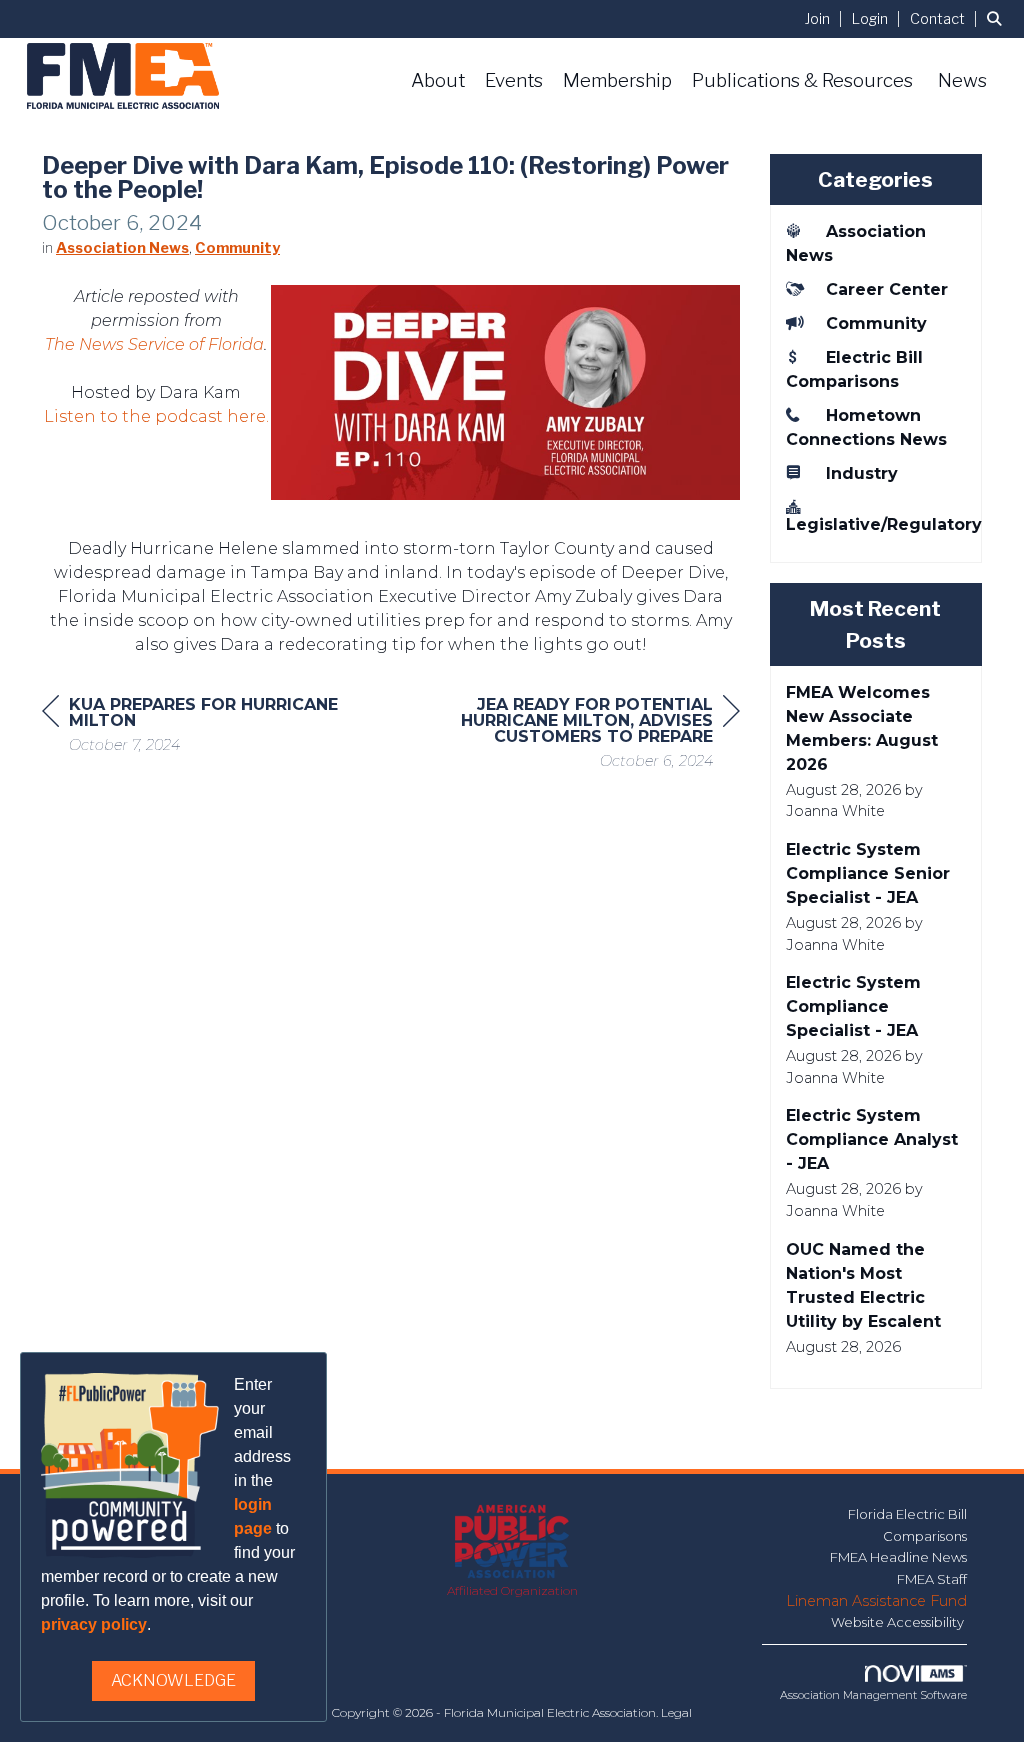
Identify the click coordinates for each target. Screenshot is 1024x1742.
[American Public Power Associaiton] (512, 1542)
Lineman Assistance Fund (876, 1601)
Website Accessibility (899, 1622)
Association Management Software (873, 1695)
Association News (122, 248)
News (962, 80)
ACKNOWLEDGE (173, 1680)
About (438, 80)
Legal (676, 1712)
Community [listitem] (876, 323)
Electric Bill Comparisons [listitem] (854, 369)
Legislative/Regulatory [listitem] (876, 524)
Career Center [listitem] (887, 289)
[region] (590, 735)
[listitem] (826, 18)
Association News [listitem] (856, 243)
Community (237, 248)
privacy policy (94, 1624)
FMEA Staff (932, 1579)
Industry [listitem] (862, 473)
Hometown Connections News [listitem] (866, 427)
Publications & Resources (802, 80)
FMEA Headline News (898, 1557)
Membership (617, 80)
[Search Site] (998, 18)
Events (514, 80)
